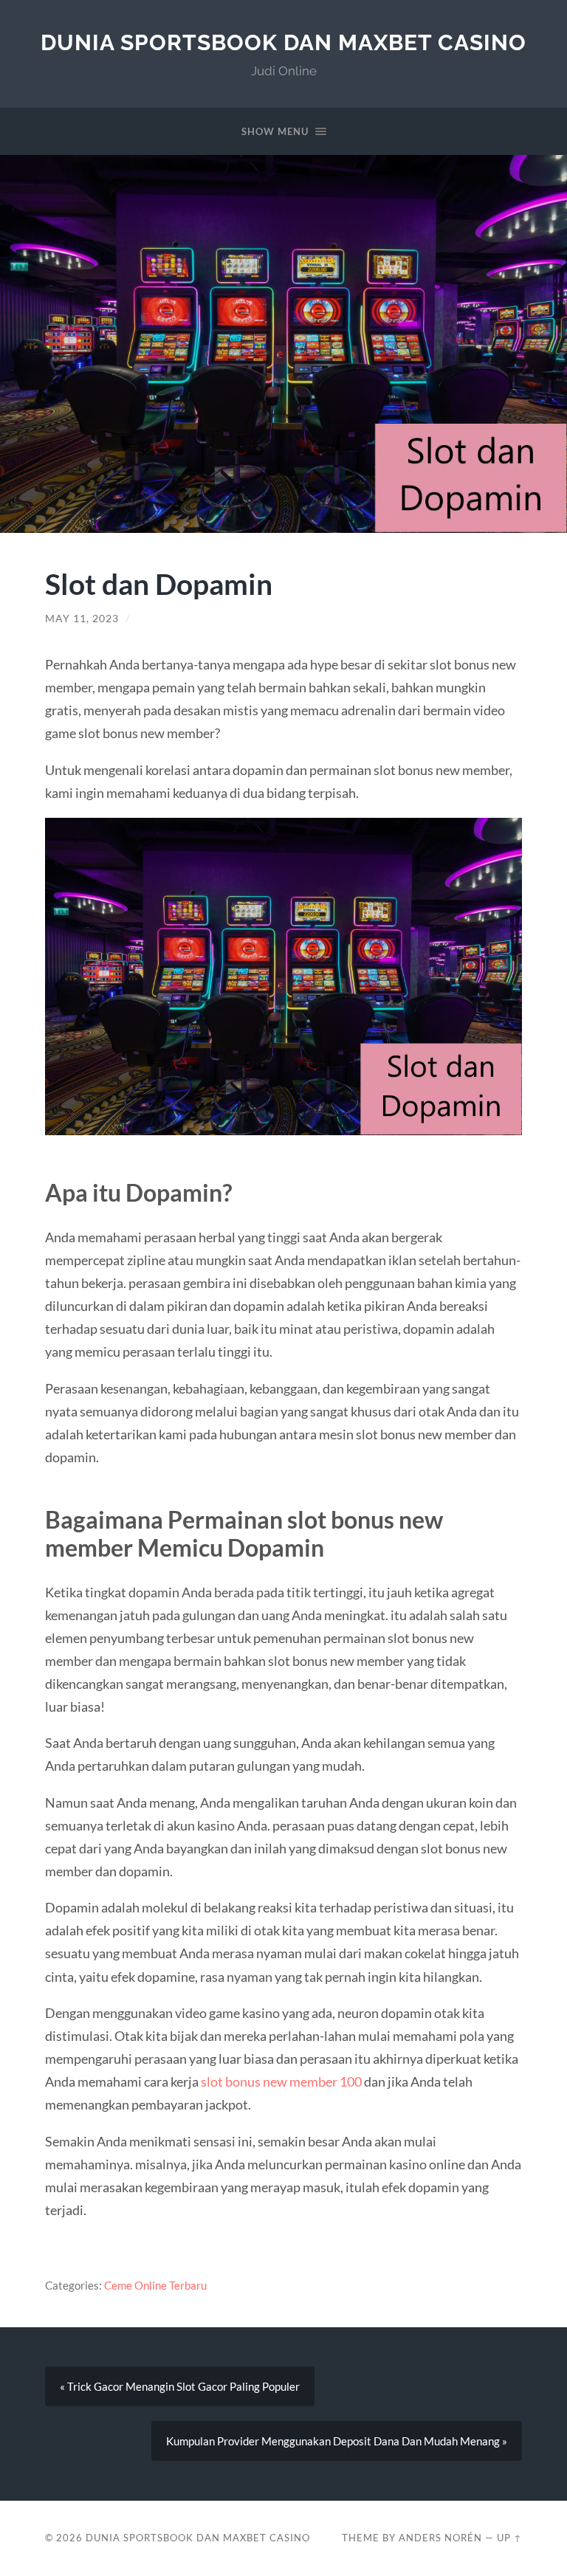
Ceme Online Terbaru (155, 2285)
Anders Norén (440, 2538)
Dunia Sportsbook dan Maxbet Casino (283, 42)
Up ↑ (509, 2538)
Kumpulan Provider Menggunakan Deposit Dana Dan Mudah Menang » (337, 2441)
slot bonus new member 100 (281, 2081)
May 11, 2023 (82, 619)
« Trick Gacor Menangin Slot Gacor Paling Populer (180, 2386)
